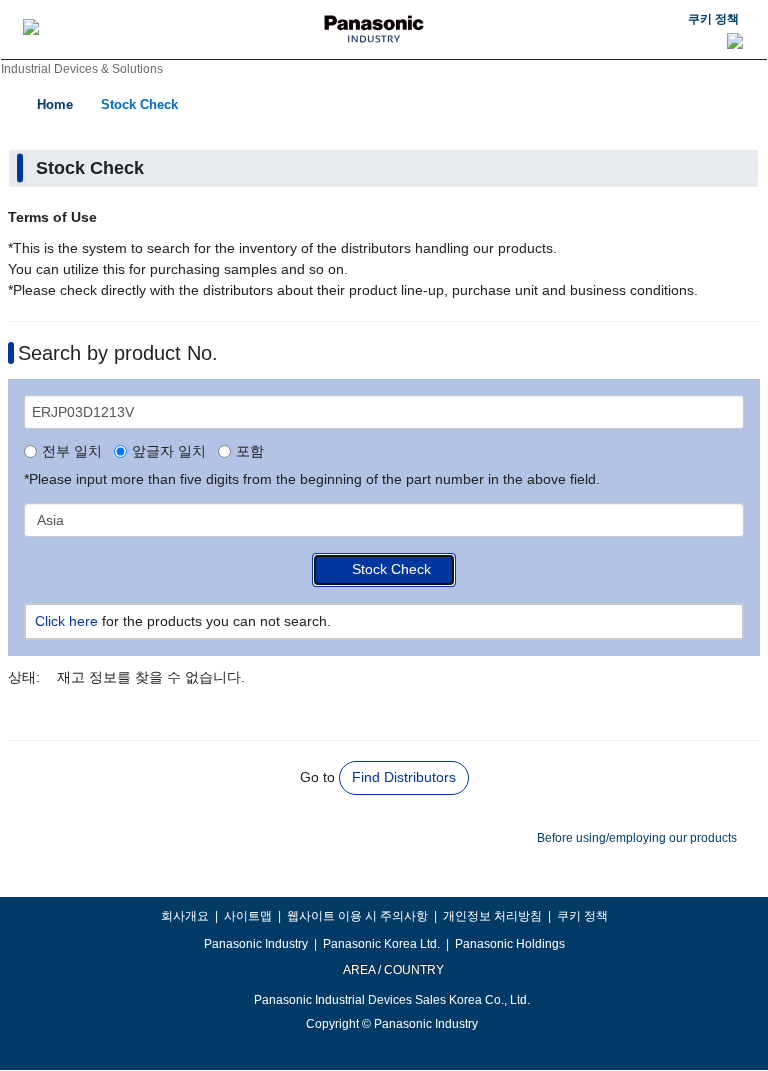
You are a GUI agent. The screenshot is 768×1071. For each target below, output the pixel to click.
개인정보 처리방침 (492, 916)
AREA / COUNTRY (392, 970)
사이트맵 (248, 916)
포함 (250, 452)
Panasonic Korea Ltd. (381, 944)
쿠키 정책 (713, 19)
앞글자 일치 (169, 452)
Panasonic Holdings (510, 944)
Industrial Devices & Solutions (82, 69)
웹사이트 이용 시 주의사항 (357, 916)
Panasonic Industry (256, 944)
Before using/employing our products (637, 838)
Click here (66, 621)
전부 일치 (72, 452)
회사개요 (185, 916)
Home (55, 104)
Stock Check (139, 104)
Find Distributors (404, 777)
